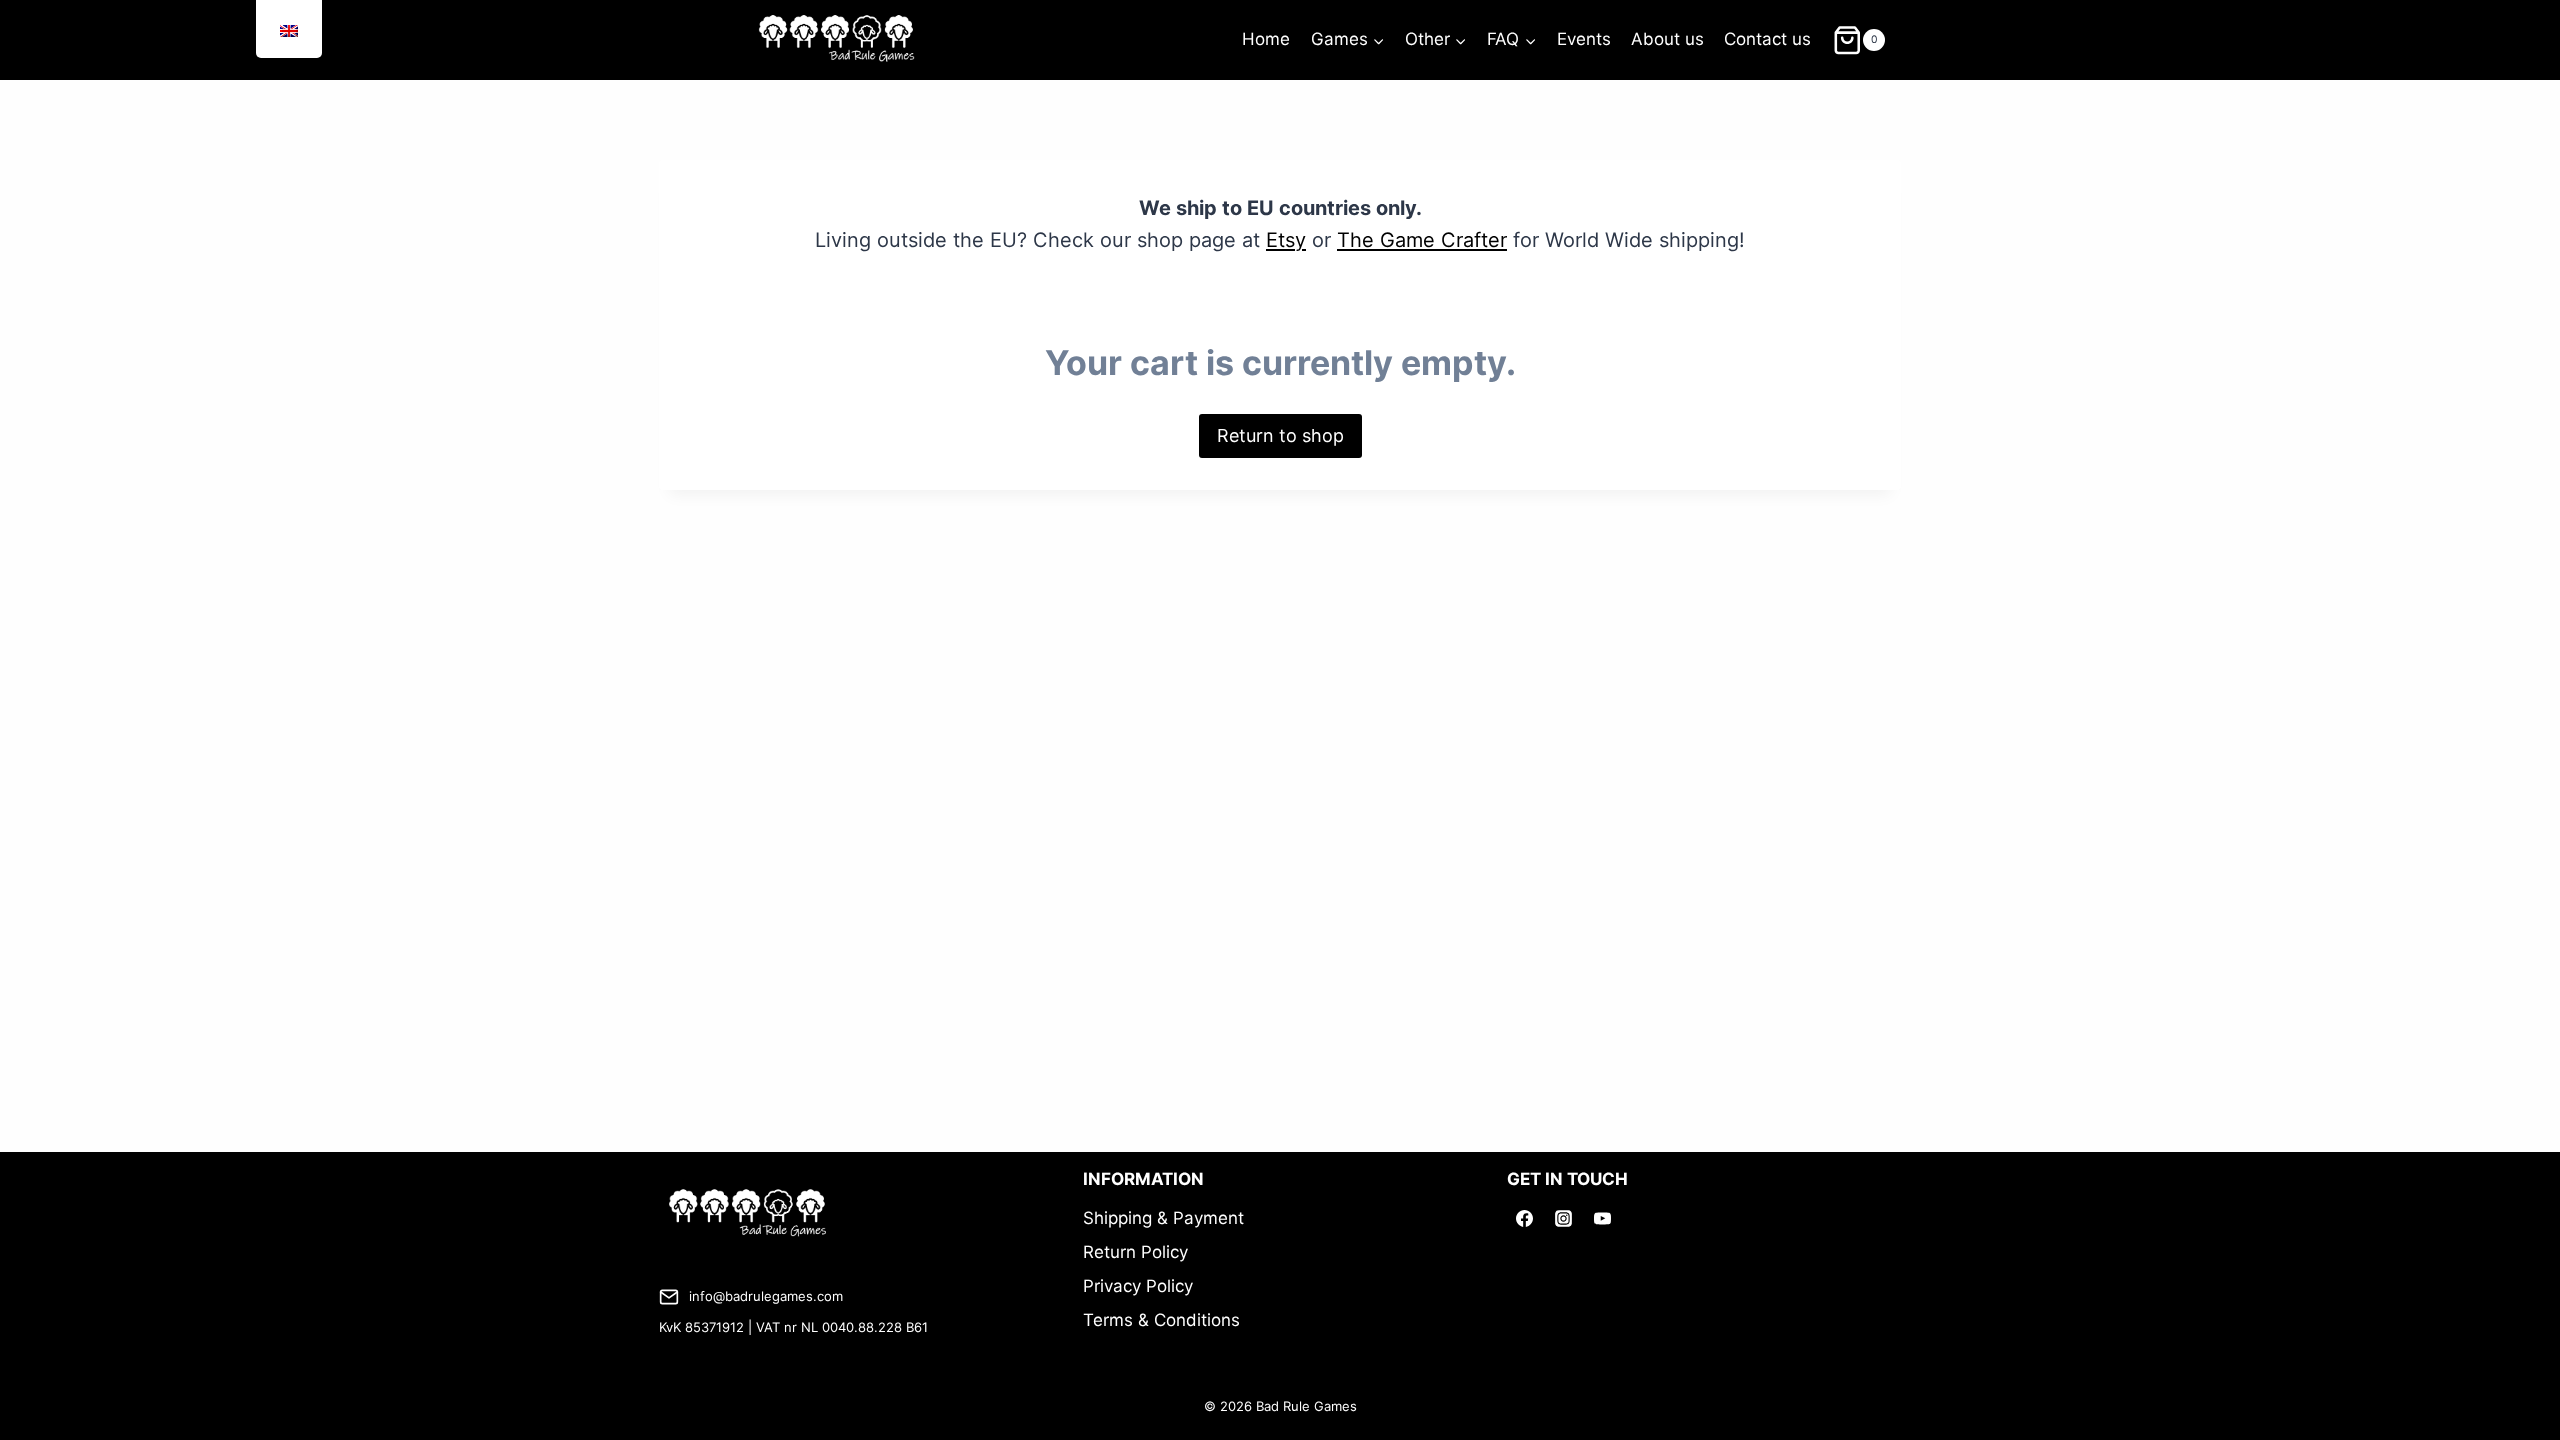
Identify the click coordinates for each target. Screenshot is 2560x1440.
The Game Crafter (1422, 240)
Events (1584, 39)
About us (1667, 39)
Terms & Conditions (1161, 1320)
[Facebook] (1524, 1218)
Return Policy (1135, 1252)
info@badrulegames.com (766, 1296)
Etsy (1286, 240)
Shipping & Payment (1163, 1218)
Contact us (1767, 39)
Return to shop (1280, 435)
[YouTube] (1602, 1218)
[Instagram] (1563, 1218)
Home (1266, 39)
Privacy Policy (1138, 1286)
